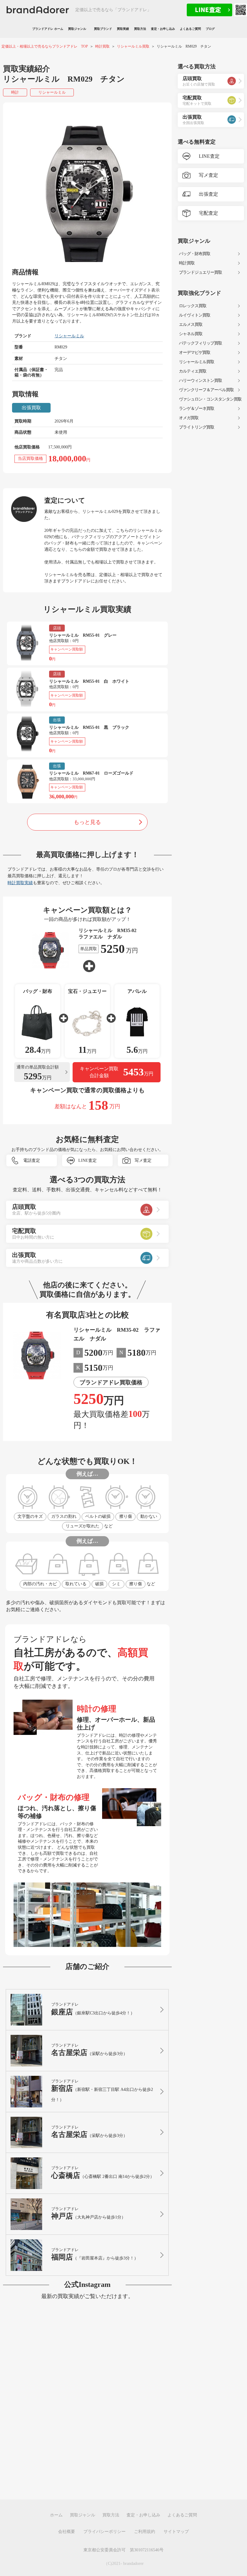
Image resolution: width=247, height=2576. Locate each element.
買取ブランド (103, 29)
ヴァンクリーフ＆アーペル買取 (206, 390)
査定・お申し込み (163, 29)
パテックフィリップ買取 (200, 343)
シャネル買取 (191, 334)
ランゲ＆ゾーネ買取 (197, 409)
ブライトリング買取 (197, 427)
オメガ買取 (189, 418)
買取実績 (123, 29)
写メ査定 (143, 1160)
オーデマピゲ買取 (195, 352)
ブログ (210, 29)
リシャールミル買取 (197, 362)
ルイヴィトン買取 (195, 315)
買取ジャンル (79, 29)
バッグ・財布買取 (195, 254)
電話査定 (32, 1160)
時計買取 (187, 263)
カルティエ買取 (193, 371)
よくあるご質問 (190, 29)
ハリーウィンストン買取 (200, 380)
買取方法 (140, 29)
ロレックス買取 (193, 306)
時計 (15, 92)
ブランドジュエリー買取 (200, 272)
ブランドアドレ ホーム (48, 29)
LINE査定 (88, 1160)
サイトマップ (176, 2532)
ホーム (56, 2515)
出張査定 (208, 194)
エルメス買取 (191, 324)
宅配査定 (208, 213)
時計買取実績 (20, 883)
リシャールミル (52, 92)
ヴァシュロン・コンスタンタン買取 (210, 399)
